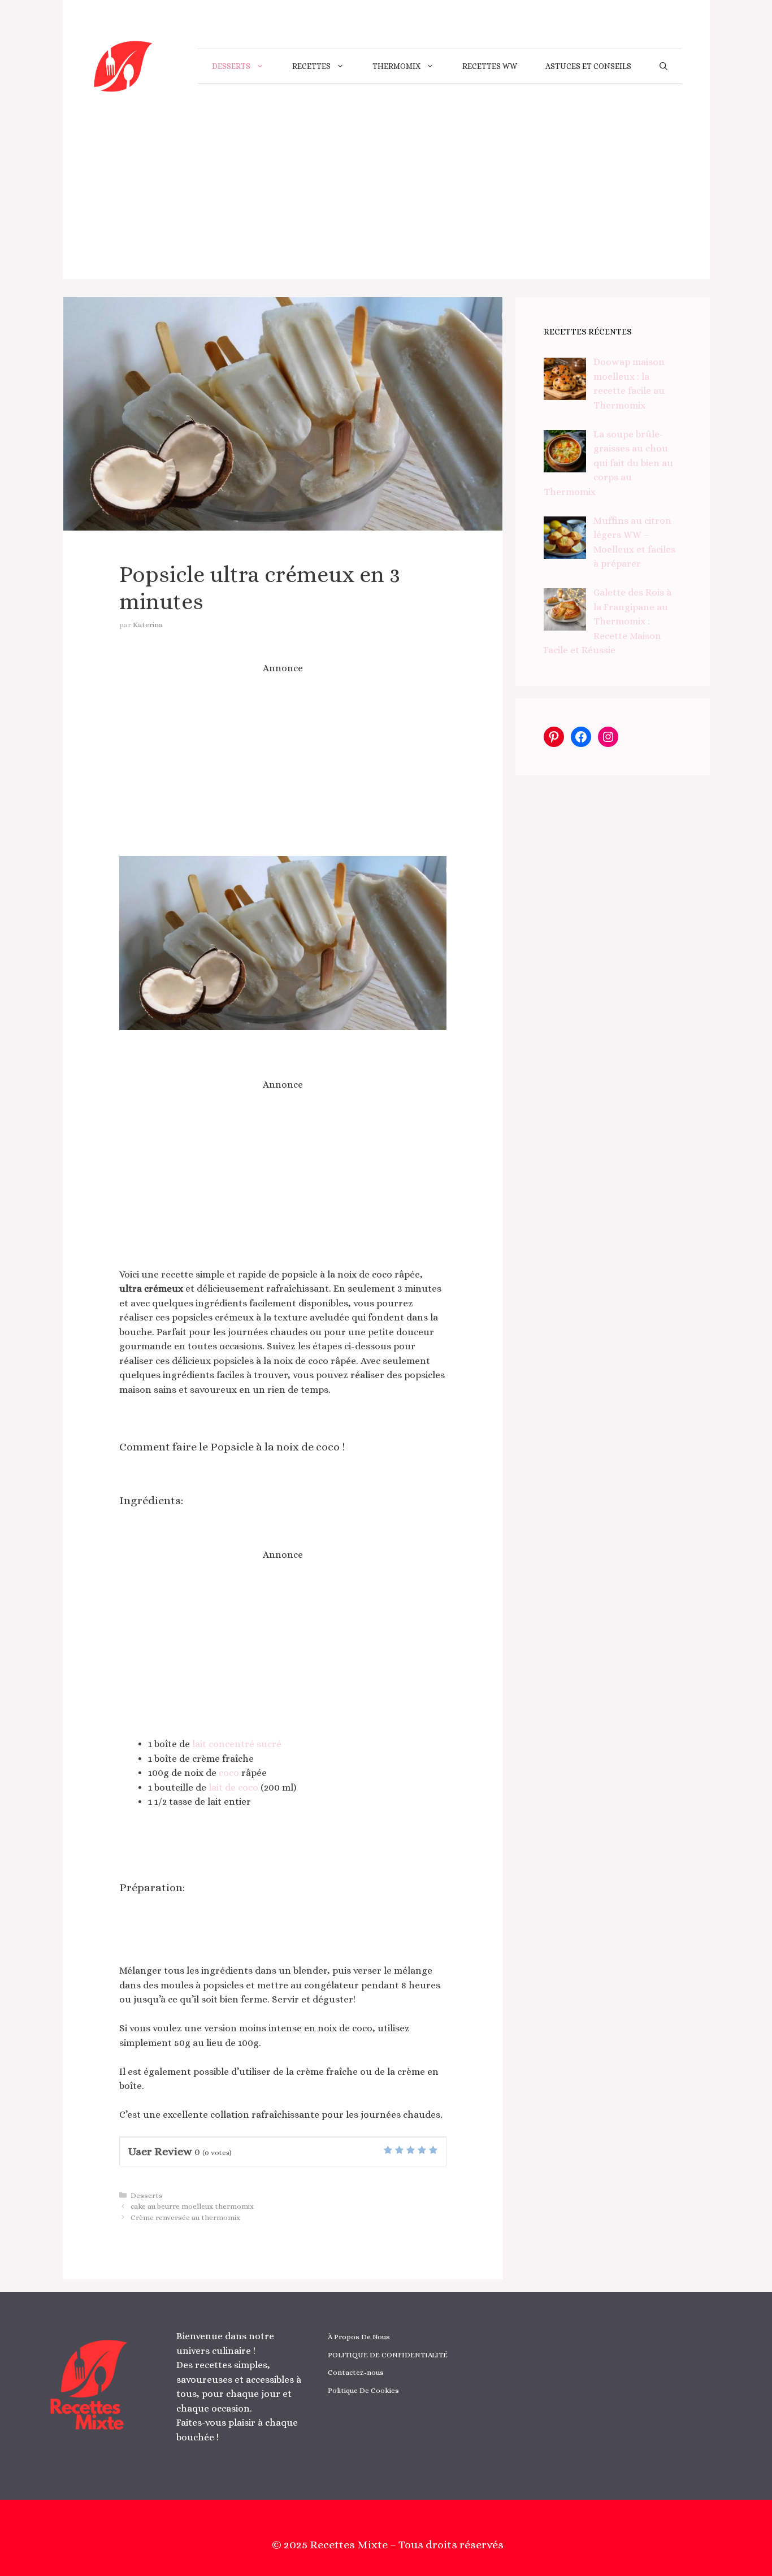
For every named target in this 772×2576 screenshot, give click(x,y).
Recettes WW (490, 66)
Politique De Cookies (363, 2390)
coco (229, 1773)
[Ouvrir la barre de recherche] (663, 66)
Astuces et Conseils (588, 66)
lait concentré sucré (237, 1744)
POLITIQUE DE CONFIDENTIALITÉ (388, 2355)
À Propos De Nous (359, 2337)
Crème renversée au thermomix (185, 2217)
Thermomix (396, 66)
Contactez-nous (356, 2372)
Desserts (231, 66)
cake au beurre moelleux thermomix (192, 2206)
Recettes (311, 66)
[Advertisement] (386, 200)
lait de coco (232, 1787)
